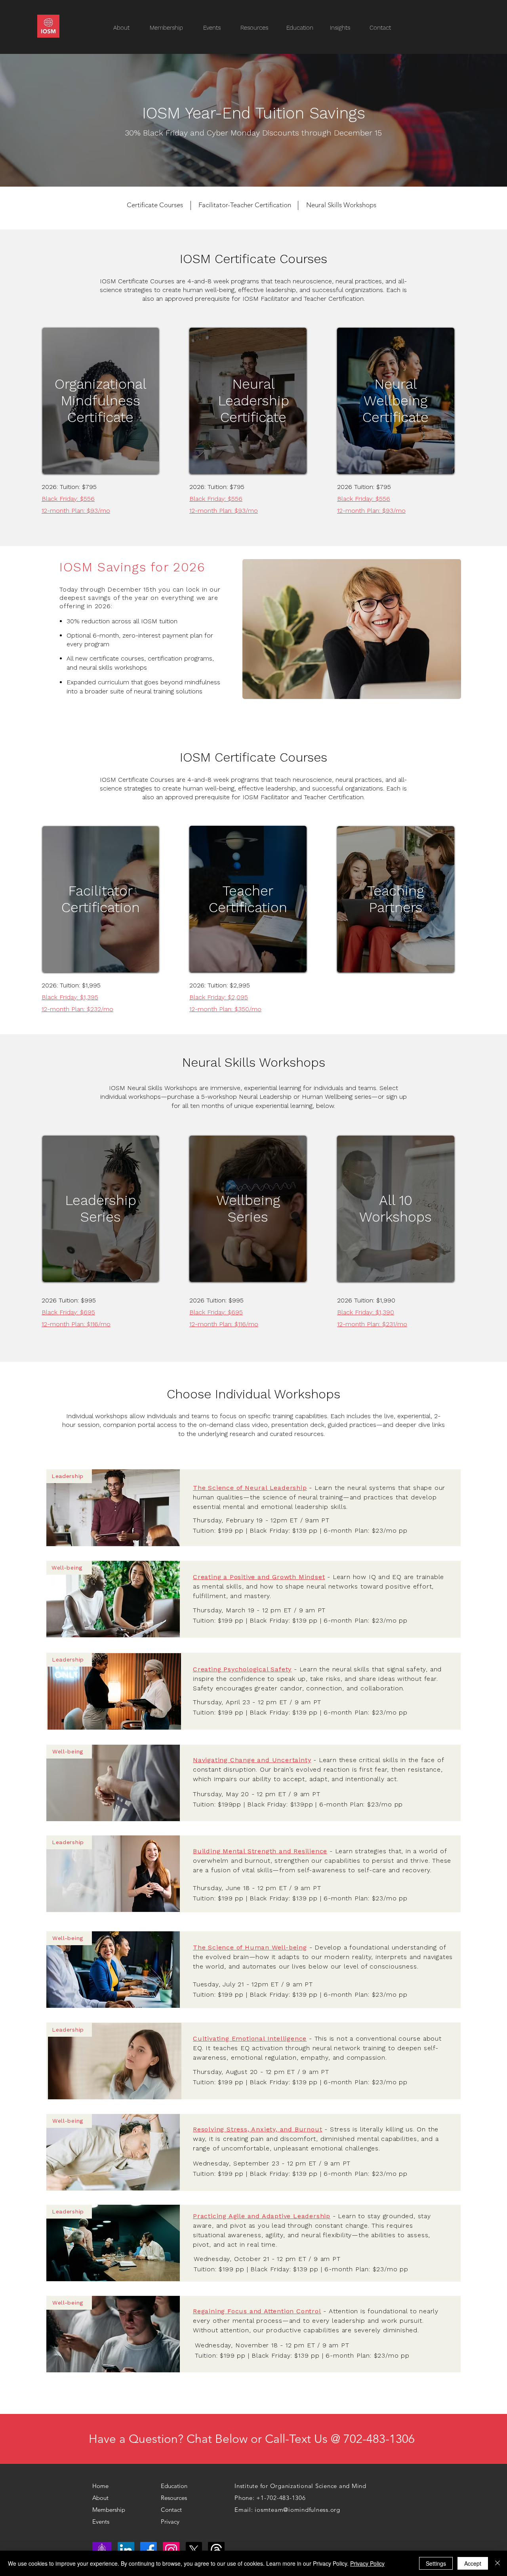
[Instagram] (171, 2550)
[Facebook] (149, 2550)
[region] (101, 401)
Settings (436, 2563)
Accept (473, 2563)
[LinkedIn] (126, 2550)
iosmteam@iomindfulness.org (297, 2510)
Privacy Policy (367, 2563)
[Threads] (216, 2550)
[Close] (497, 2563)
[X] (194, 2550)
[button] (258, 28)
